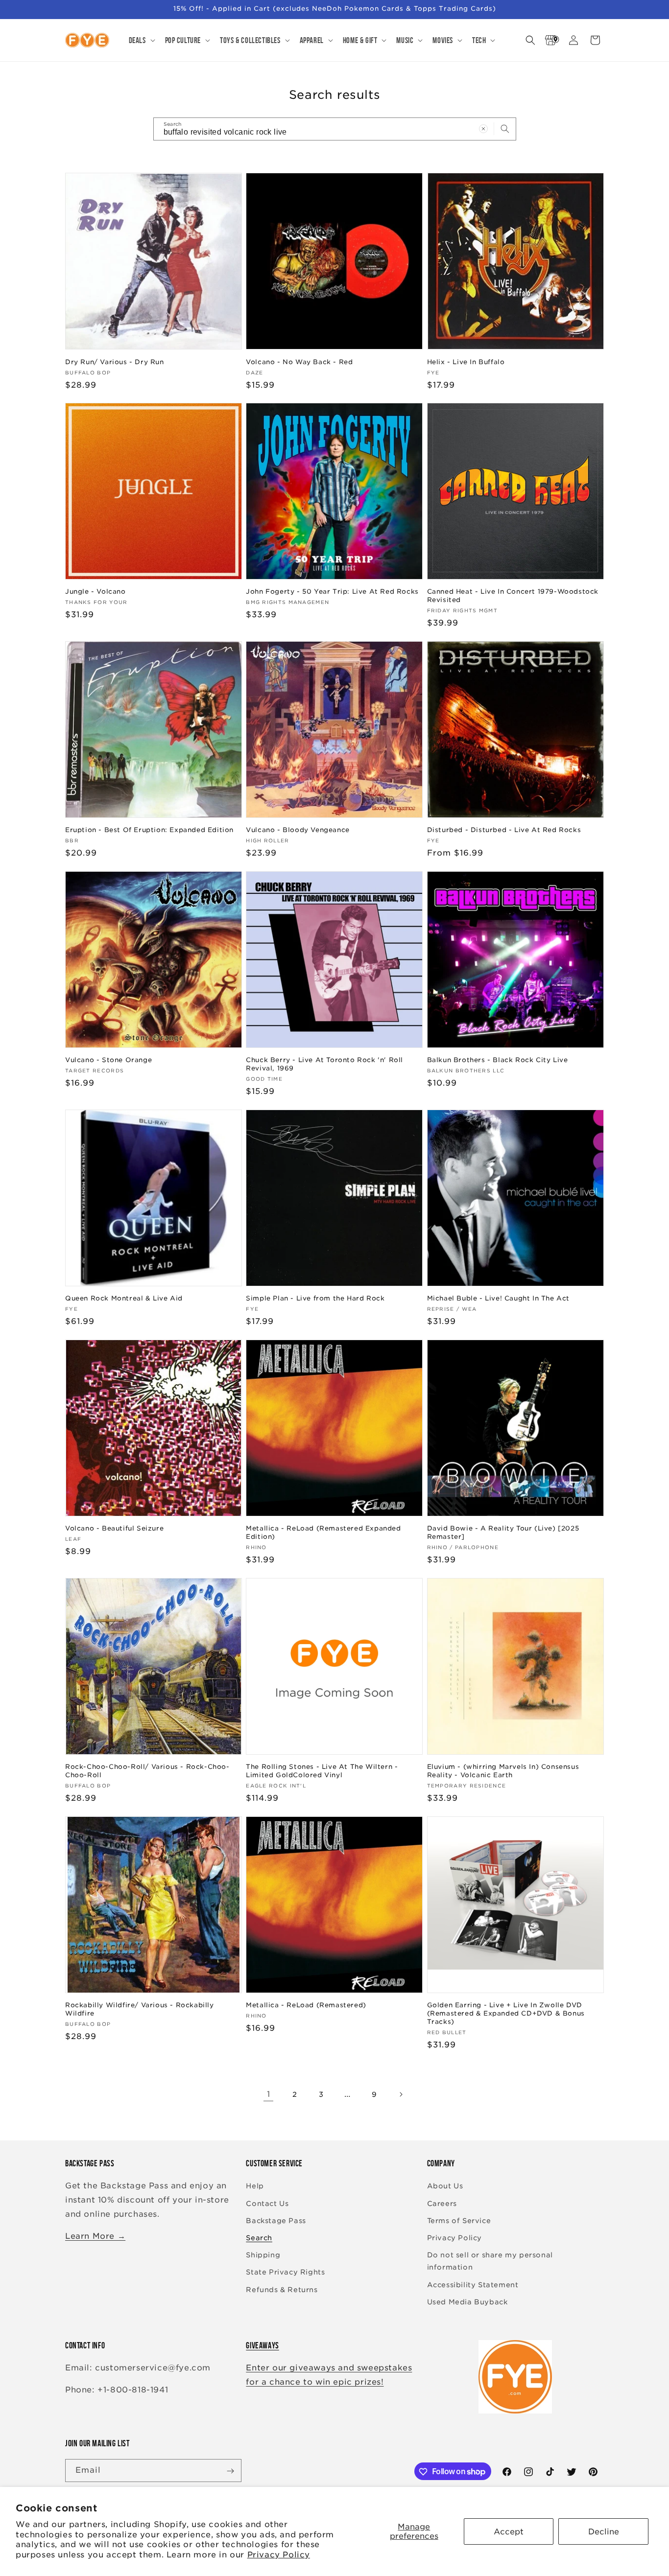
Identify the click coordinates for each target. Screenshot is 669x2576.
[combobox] (335, 129)
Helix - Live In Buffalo (466, 361)
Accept (509, 2532)
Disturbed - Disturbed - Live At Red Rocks (504, 830)
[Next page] (401, 2094)
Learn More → (95, 2236)
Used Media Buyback (467, 2302)
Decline (604, 2532)
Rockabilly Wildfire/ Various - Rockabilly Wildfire (140, 2010)
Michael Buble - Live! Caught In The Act (498, 1298)
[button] (141, 40)
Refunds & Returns (282, 2290)
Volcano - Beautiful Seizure (114, 1529)
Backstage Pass (276, 2221)
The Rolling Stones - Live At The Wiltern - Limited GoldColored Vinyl (322, 1771)
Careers (442, 2204)
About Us (445, 2186)
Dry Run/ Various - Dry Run (115, 361)
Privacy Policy (279, 2555)
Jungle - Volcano (96, 592)
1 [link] (269, 2094)
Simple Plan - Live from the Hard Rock (315, 1298)
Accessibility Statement (473, 2285)
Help (255, 2186)
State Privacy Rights (285, 2273)
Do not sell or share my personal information (490, 2261)
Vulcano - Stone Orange (108, 1060)
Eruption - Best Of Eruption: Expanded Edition (149, 830)
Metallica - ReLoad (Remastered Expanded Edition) (323, 1533)
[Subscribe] (230, 2471)
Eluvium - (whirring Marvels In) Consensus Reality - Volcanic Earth (503, 1771)
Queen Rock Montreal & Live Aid (124, 1298)
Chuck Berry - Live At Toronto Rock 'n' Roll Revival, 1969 (324, 1064)
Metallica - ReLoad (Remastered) (306, 2006)
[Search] (505, 129)
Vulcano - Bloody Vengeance (298, 830)
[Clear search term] (483, 129)
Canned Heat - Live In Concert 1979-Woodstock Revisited (513, 596)
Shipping (263, 2255)
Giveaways (262, 2345)
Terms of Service (459, 2221)
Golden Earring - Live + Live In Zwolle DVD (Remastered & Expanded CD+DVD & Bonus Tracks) (506, 2014)
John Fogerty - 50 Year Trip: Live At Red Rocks (332, 592)
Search (259, 2238)
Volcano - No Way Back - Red (299, 361)
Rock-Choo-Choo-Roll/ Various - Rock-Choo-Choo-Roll (147, 1771)
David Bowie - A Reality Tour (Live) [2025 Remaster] (503, 1533)
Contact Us (267, 2204)
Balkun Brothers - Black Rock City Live (498, 1060)
